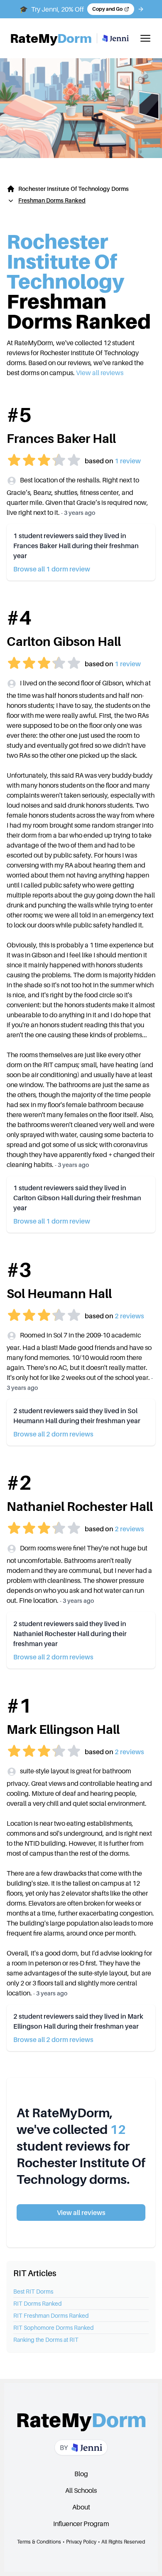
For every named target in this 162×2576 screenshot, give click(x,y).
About (81, 2507)
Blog (81, 2474)
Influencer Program (81, 2524)
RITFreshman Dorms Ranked (51, 2315)
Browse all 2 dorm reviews (53, 1434)
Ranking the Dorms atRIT (46, 2340)
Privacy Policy (81, 2542)
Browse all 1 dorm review (52, 569)
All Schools (81, 2490)
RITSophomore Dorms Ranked (54, 2328)
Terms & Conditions (39, 2542)
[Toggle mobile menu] (145, 38)
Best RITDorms (33, 2291)
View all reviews (100, 373)
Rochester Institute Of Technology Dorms (74, 189)
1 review (128, 461)
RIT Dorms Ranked (38, 2303)
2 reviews (129, 1316)
